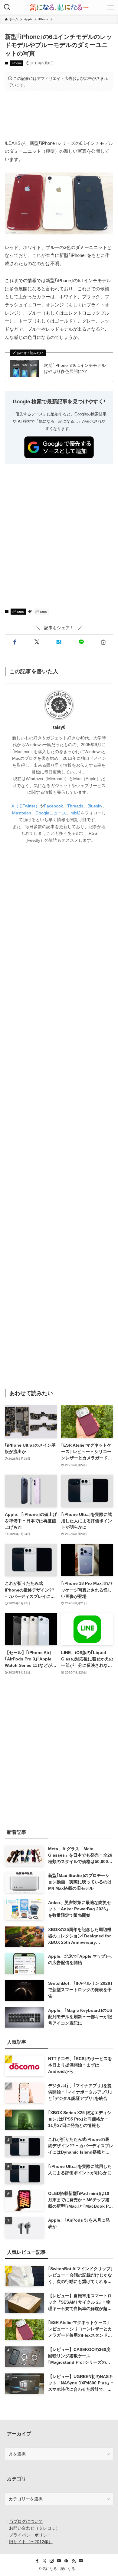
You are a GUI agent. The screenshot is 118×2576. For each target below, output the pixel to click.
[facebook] (37, 2561)
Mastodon (22, 813)
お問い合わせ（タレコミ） (34, 2528)
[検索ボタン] (7, 7)
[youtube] (59, 2561)
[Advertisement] (59, 115)
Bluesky (95, 806)
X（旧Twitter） (26, 806)
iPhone (17, 63)
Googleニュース (51, 813)
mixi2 (75, 813)
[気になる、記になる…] (59, 7)
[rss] (74, 2561)
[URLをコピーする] (103, 642)
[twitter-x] (44, 2561)
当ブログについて (26, 2521)
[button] (15, 642)
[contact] (81, 2561)
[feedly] (66, 2561)
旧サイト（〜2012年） (31, 2542)
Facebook (53, 806)
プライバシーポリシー (30, 2535)
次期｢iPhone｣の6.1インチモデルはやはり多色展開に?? (75, 368)
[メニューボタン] (111, 7)
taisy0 (59, 727)
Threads (75, 806)
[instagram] (52, 2561)
